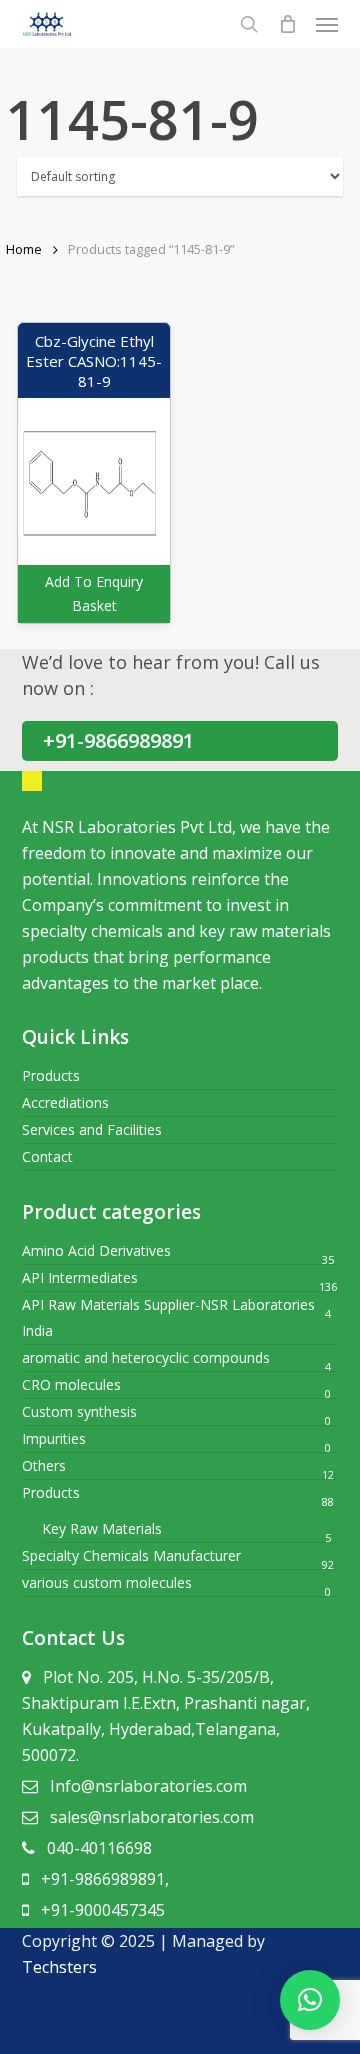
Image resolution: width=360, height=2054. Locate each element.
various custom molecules (107, 1582)
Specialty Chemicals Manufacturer (131, 1555)
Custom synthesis (79, 1411)
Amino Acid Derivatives (96, 1250)
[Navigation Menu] (327, 24)
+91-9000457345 (103, 1910)
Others (44, 1465)
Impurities (54, 1438)
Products (51, 1075)
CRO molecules (71, 1384)
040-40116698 (99, 1848)
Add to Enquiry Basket (94, 593)
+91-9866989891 (118, 740)
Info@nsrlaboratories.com (148, 1786)
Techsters (59, 1967)
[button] (310, 2000)
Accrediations (65, 1102)
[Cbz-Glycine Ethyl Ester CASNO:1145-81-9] (94, 473)
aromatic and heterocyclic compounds (146, 1357)
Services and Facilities (92, 1129)
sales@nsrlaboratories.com (152, 1817)
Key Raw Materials (102, 1528)
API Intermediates (80, 1277)
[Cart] (287, 24)
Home (24, 249)
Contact (47, 1156)
